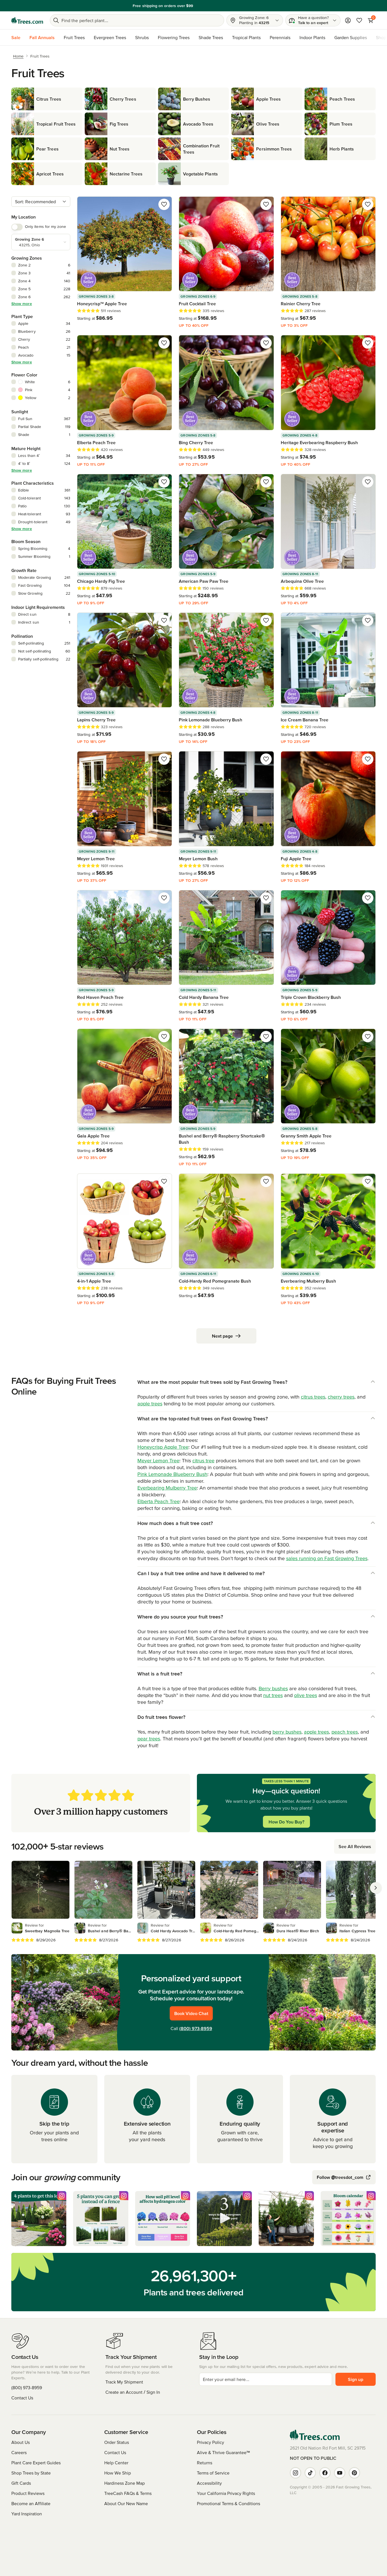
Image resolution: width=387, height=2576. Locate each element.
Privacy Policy (210, 2442)
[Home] (27, 20)
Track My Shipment (124, 2382)
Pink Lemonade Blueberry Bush (172, 1474)
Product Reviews (28, 2493)
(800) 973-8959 (196, 2028)
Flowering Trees (174, 37)
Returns (205, 2463)
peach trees (345, 1732)
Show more (22, 304)
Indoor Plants (312, 37)
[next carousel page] (376, 1888)
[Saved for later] (164, 204)
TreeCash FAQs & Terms (128, 2493)
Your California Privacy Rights (226, 2493)
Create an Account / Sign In (133, 2392)
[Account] (348, 20)
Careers (19, 2452)
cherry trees (341, 1397)
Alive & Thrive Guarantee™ (223, 2452)
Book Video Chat (191, 2013)
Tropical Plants (246, 37)
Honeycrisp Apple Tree (163, 1447)
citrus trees (313, 1397)
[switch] (17, 227)
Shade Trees (211, 37)
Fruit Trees (74, 37)
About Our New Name (126, 2503)
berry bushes (287, 1732)
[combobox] (41, 202)
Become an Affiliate (31, 2503)
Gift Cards (21, 2483)
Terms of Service (213, 2473)
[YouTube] (340, 2473)
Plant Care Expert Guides (36, 2463)
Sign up (356, 2379)
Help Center (116, 2463)
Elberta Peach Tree (159, 1501)
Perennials (280, 37)
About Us (21, 2442)
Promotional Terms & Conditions (228, 2503)
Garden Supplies (351, 37)
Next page (222, 1336)
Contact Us (22, 2398)
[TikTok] (310, 2473)
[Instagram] (295, 2473)
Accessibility (209, 2483)
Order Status (117, 2442)
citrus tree (203, 1460)
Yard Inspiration (27, 2514)
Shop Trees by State (31, 2473)
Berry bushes (273, 1688)
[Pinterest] (354, 2473)
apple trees (150, 1404)
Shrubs (142, 37)
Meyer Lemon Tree (158, 1460)
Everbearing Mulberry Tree (167, 1488)
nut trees (273, 1695)
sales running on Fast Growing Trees (327, 1558)
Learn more (233, 6)
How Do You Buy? (286, 1822)
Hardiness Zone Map (125, 2483)
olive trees (306, 1695)
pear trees (149, 1739)
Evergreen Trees (110, 37)
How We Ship (118, 2473)
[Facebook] (325, 2473)
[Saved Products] (359, 20)
